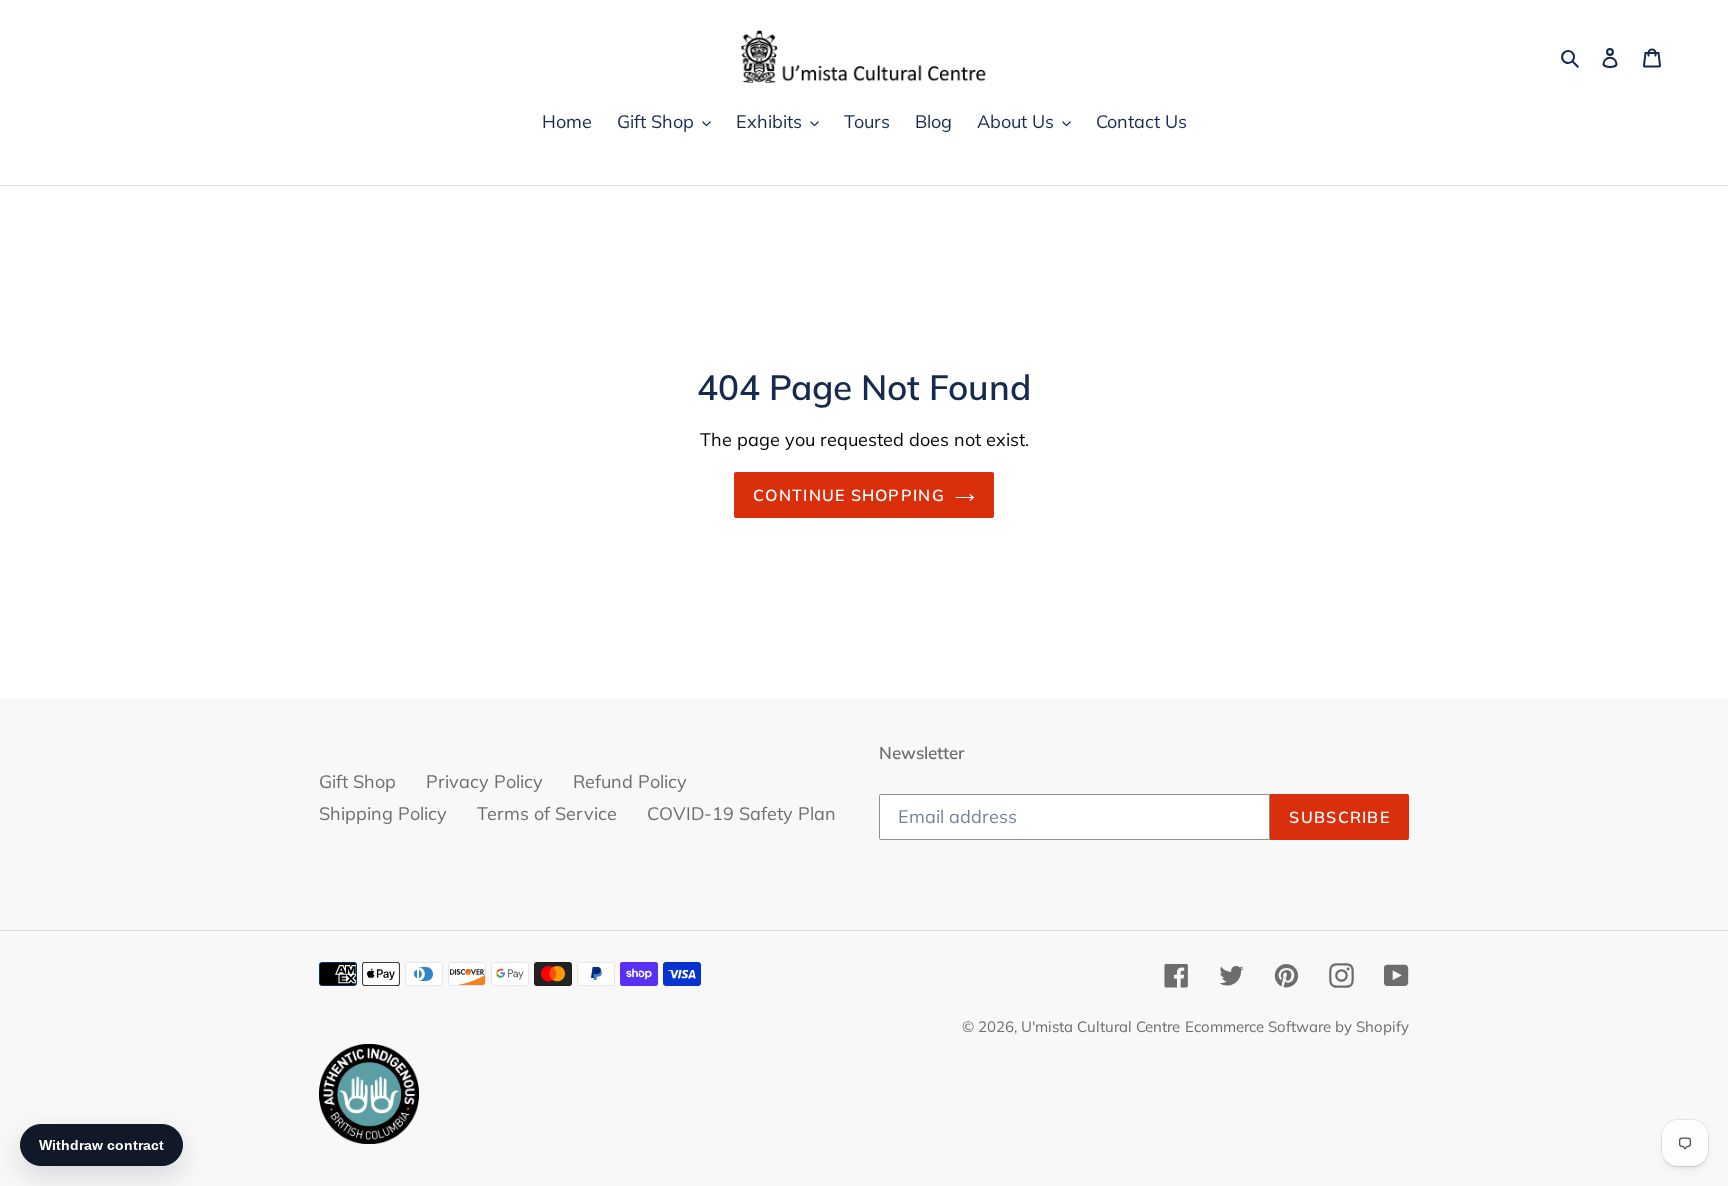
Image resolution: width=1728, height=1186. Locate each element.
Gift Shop (357, 781)
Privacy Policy (484, 781)
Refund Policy (630, 781)
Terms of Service (547, 813)
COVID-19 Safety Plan (741, 813)
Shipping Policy (383, 813)
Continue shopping (849, 495)
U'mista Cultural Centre (1100, 1026)
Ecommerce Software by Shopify (1297, 1026)
